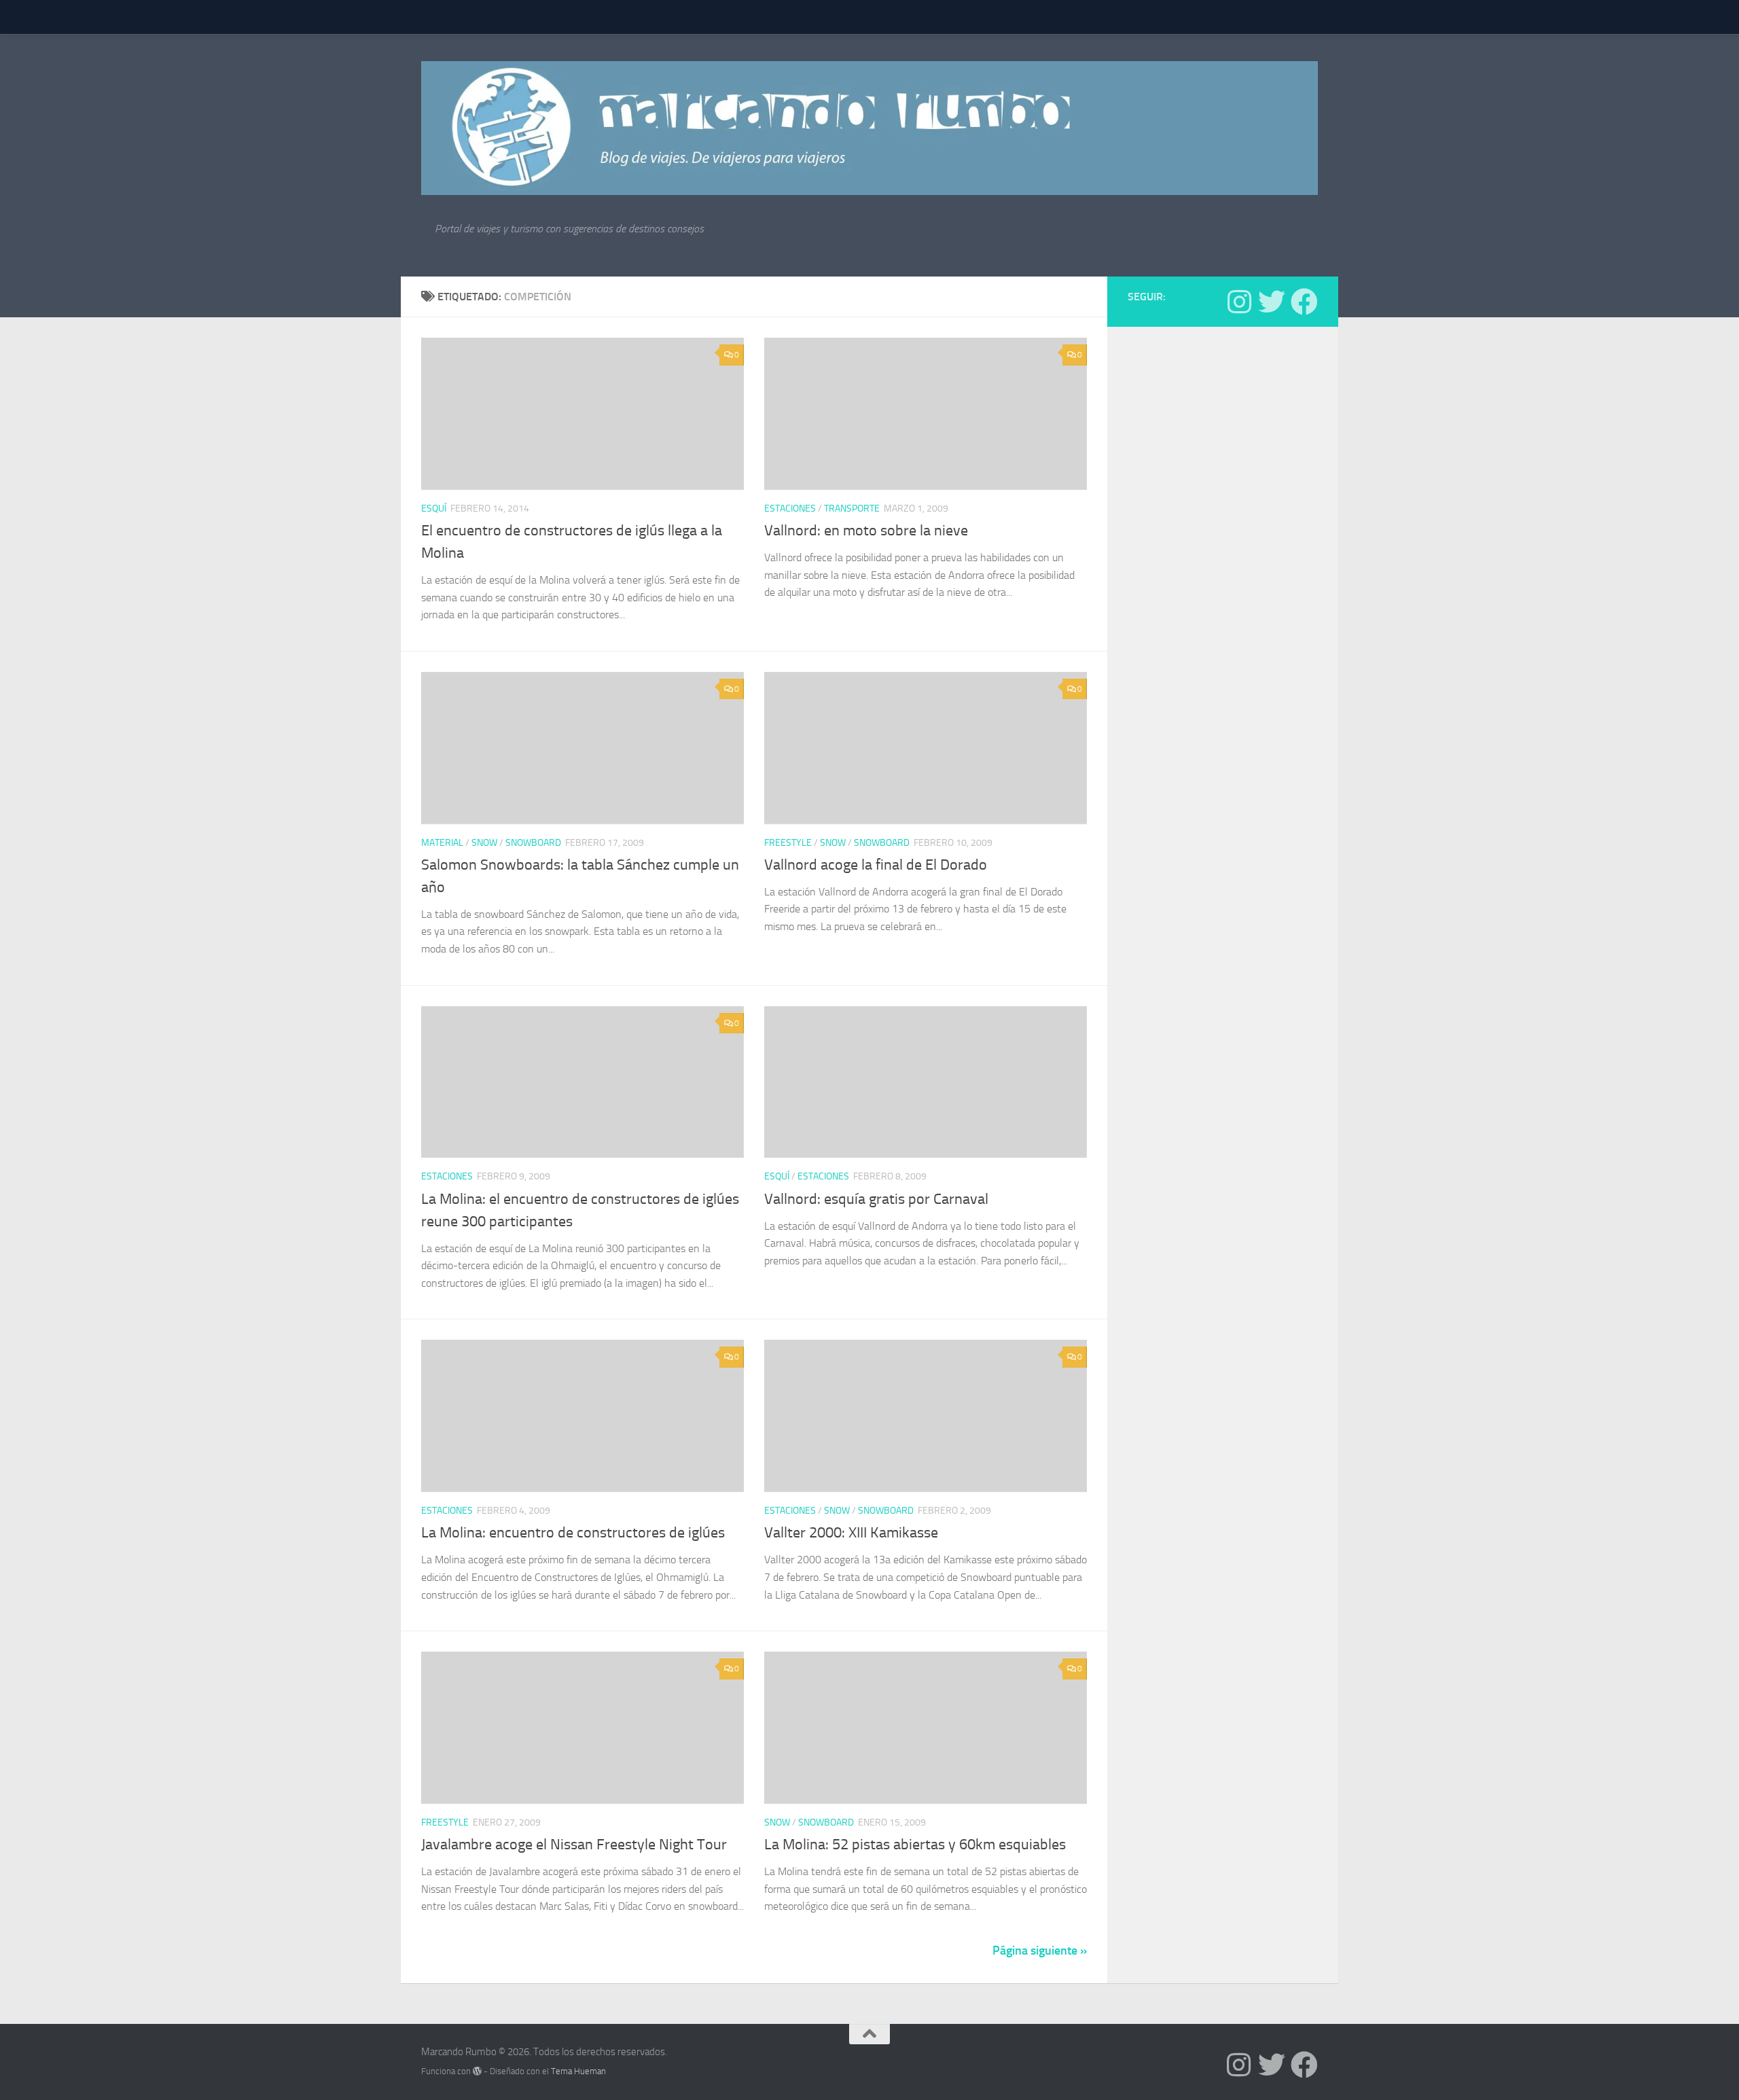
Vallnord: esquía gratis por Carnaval (876, 1199)
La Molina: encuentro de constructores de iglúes (573, 1533)
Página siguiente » (1040, 1951)
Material (442, 843)
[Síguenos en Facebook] (1304, 302)
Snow (484, 843)
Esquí (434, 509)
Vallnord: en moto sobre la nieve (866, 531)
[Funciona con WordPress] (477, 2071)
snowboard (533, 843)
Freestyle (788, 843)
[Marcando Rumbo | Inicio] (869, 128)
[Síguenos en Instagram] (1239, 302)
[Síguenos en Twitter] (1272, 302)
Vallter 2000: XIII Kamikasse (851, 1533)
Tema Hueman (578, 2071)
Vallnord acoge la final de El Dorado (876, 865)
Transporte (852, 509)
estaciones (790, 509)
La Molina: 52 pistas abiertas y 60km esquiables (915, 1845)
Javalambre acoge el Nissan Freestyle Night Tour (574, 1845)
